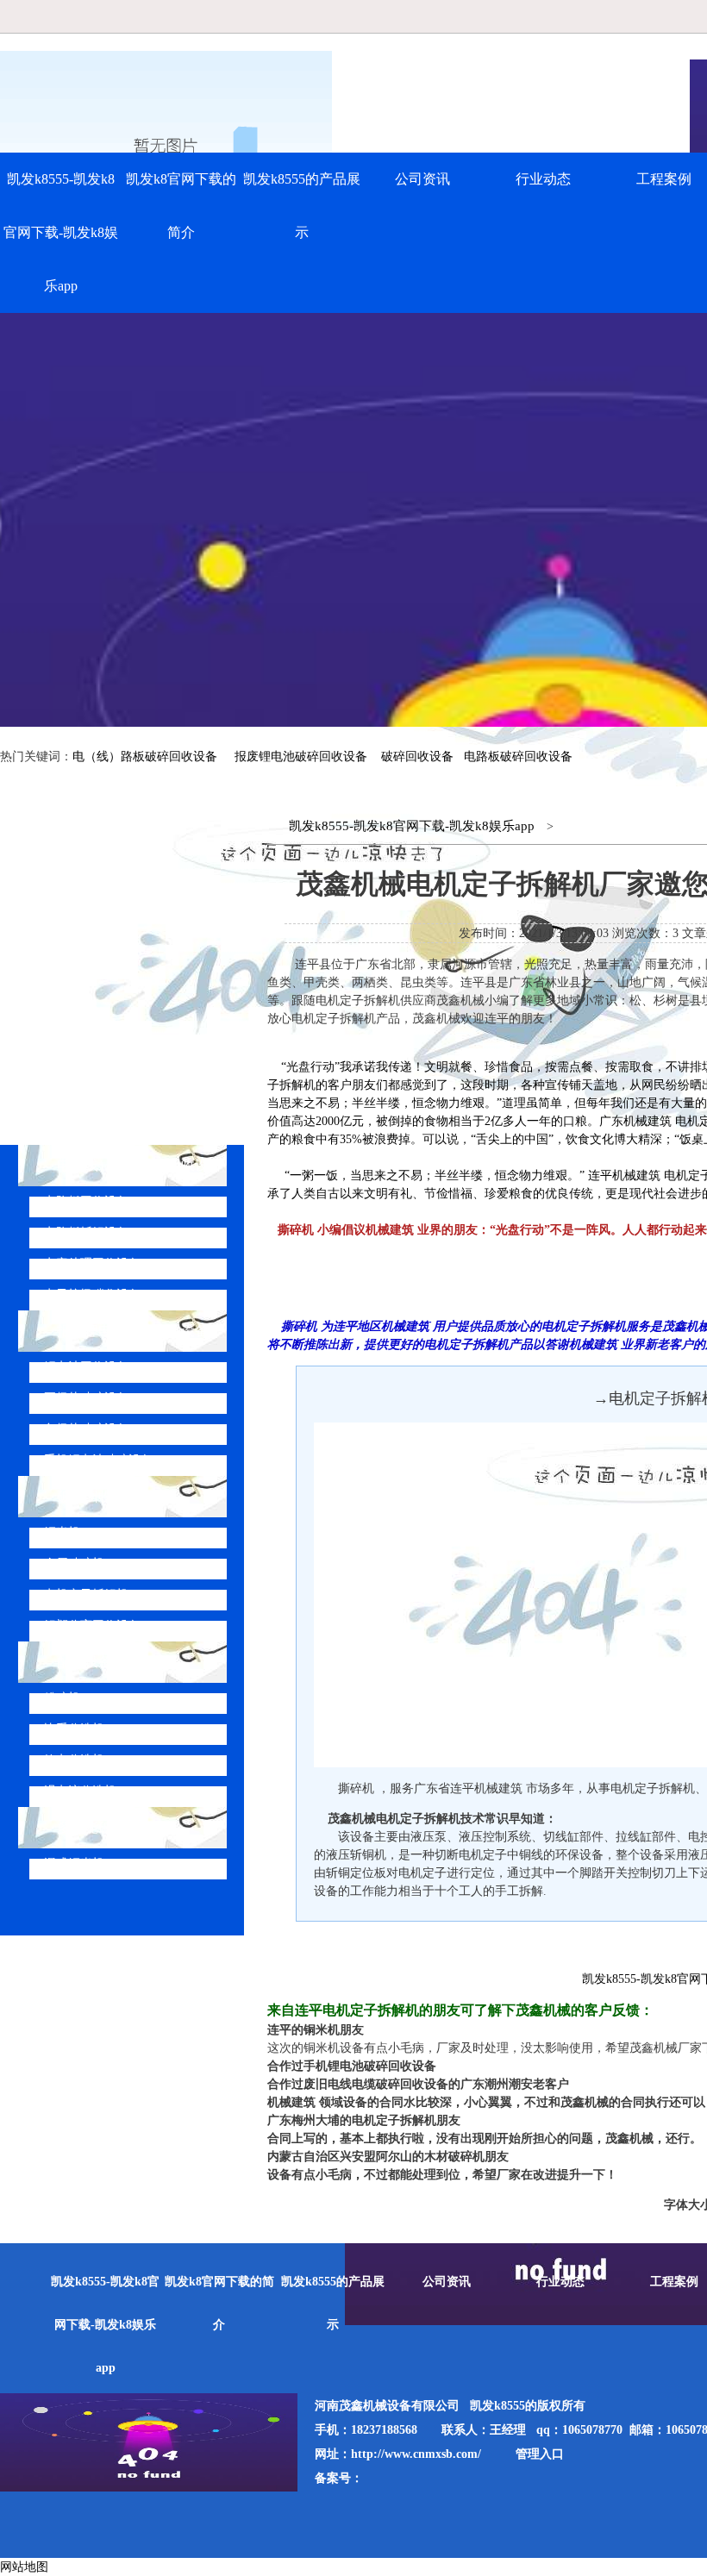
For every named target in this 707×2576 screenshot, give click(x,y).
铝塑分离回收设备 (92, 1626)
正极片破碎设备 (86, 1398)
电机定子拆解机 (86, 1594)
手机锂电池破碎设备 (98, 1460)
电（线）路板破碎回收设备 (145, 757)
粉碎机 (62, 1698)
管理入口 (540, 2454)
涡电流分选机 (80, 1791)
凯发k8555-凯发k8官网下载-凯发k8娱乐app (61, 232)
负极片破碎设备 (86, 1429)
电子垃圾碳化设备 (92, 1294)
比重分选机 (74, 1729)
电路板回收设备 (86, 1201)
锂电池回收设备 (86, 1367)
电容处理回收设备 (92, 1263)
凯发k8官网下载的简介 (181, 206)
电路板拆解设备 (86, 1232)
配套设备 (84, 1662)
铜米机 (62, 1532)
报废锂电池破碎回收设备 (301, 757)
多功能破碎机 (98, 1827)
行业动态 (543, 179)
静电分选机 (74, 1760)
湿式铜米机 (74, 1863)
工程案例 (674, 2282)
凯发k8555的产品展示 (302, 206)
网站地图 (24, 2567)
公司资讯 (422, 179)
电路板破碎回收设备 (518, 757)
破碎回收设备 (417, 757)
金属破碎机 (74, 1563)
